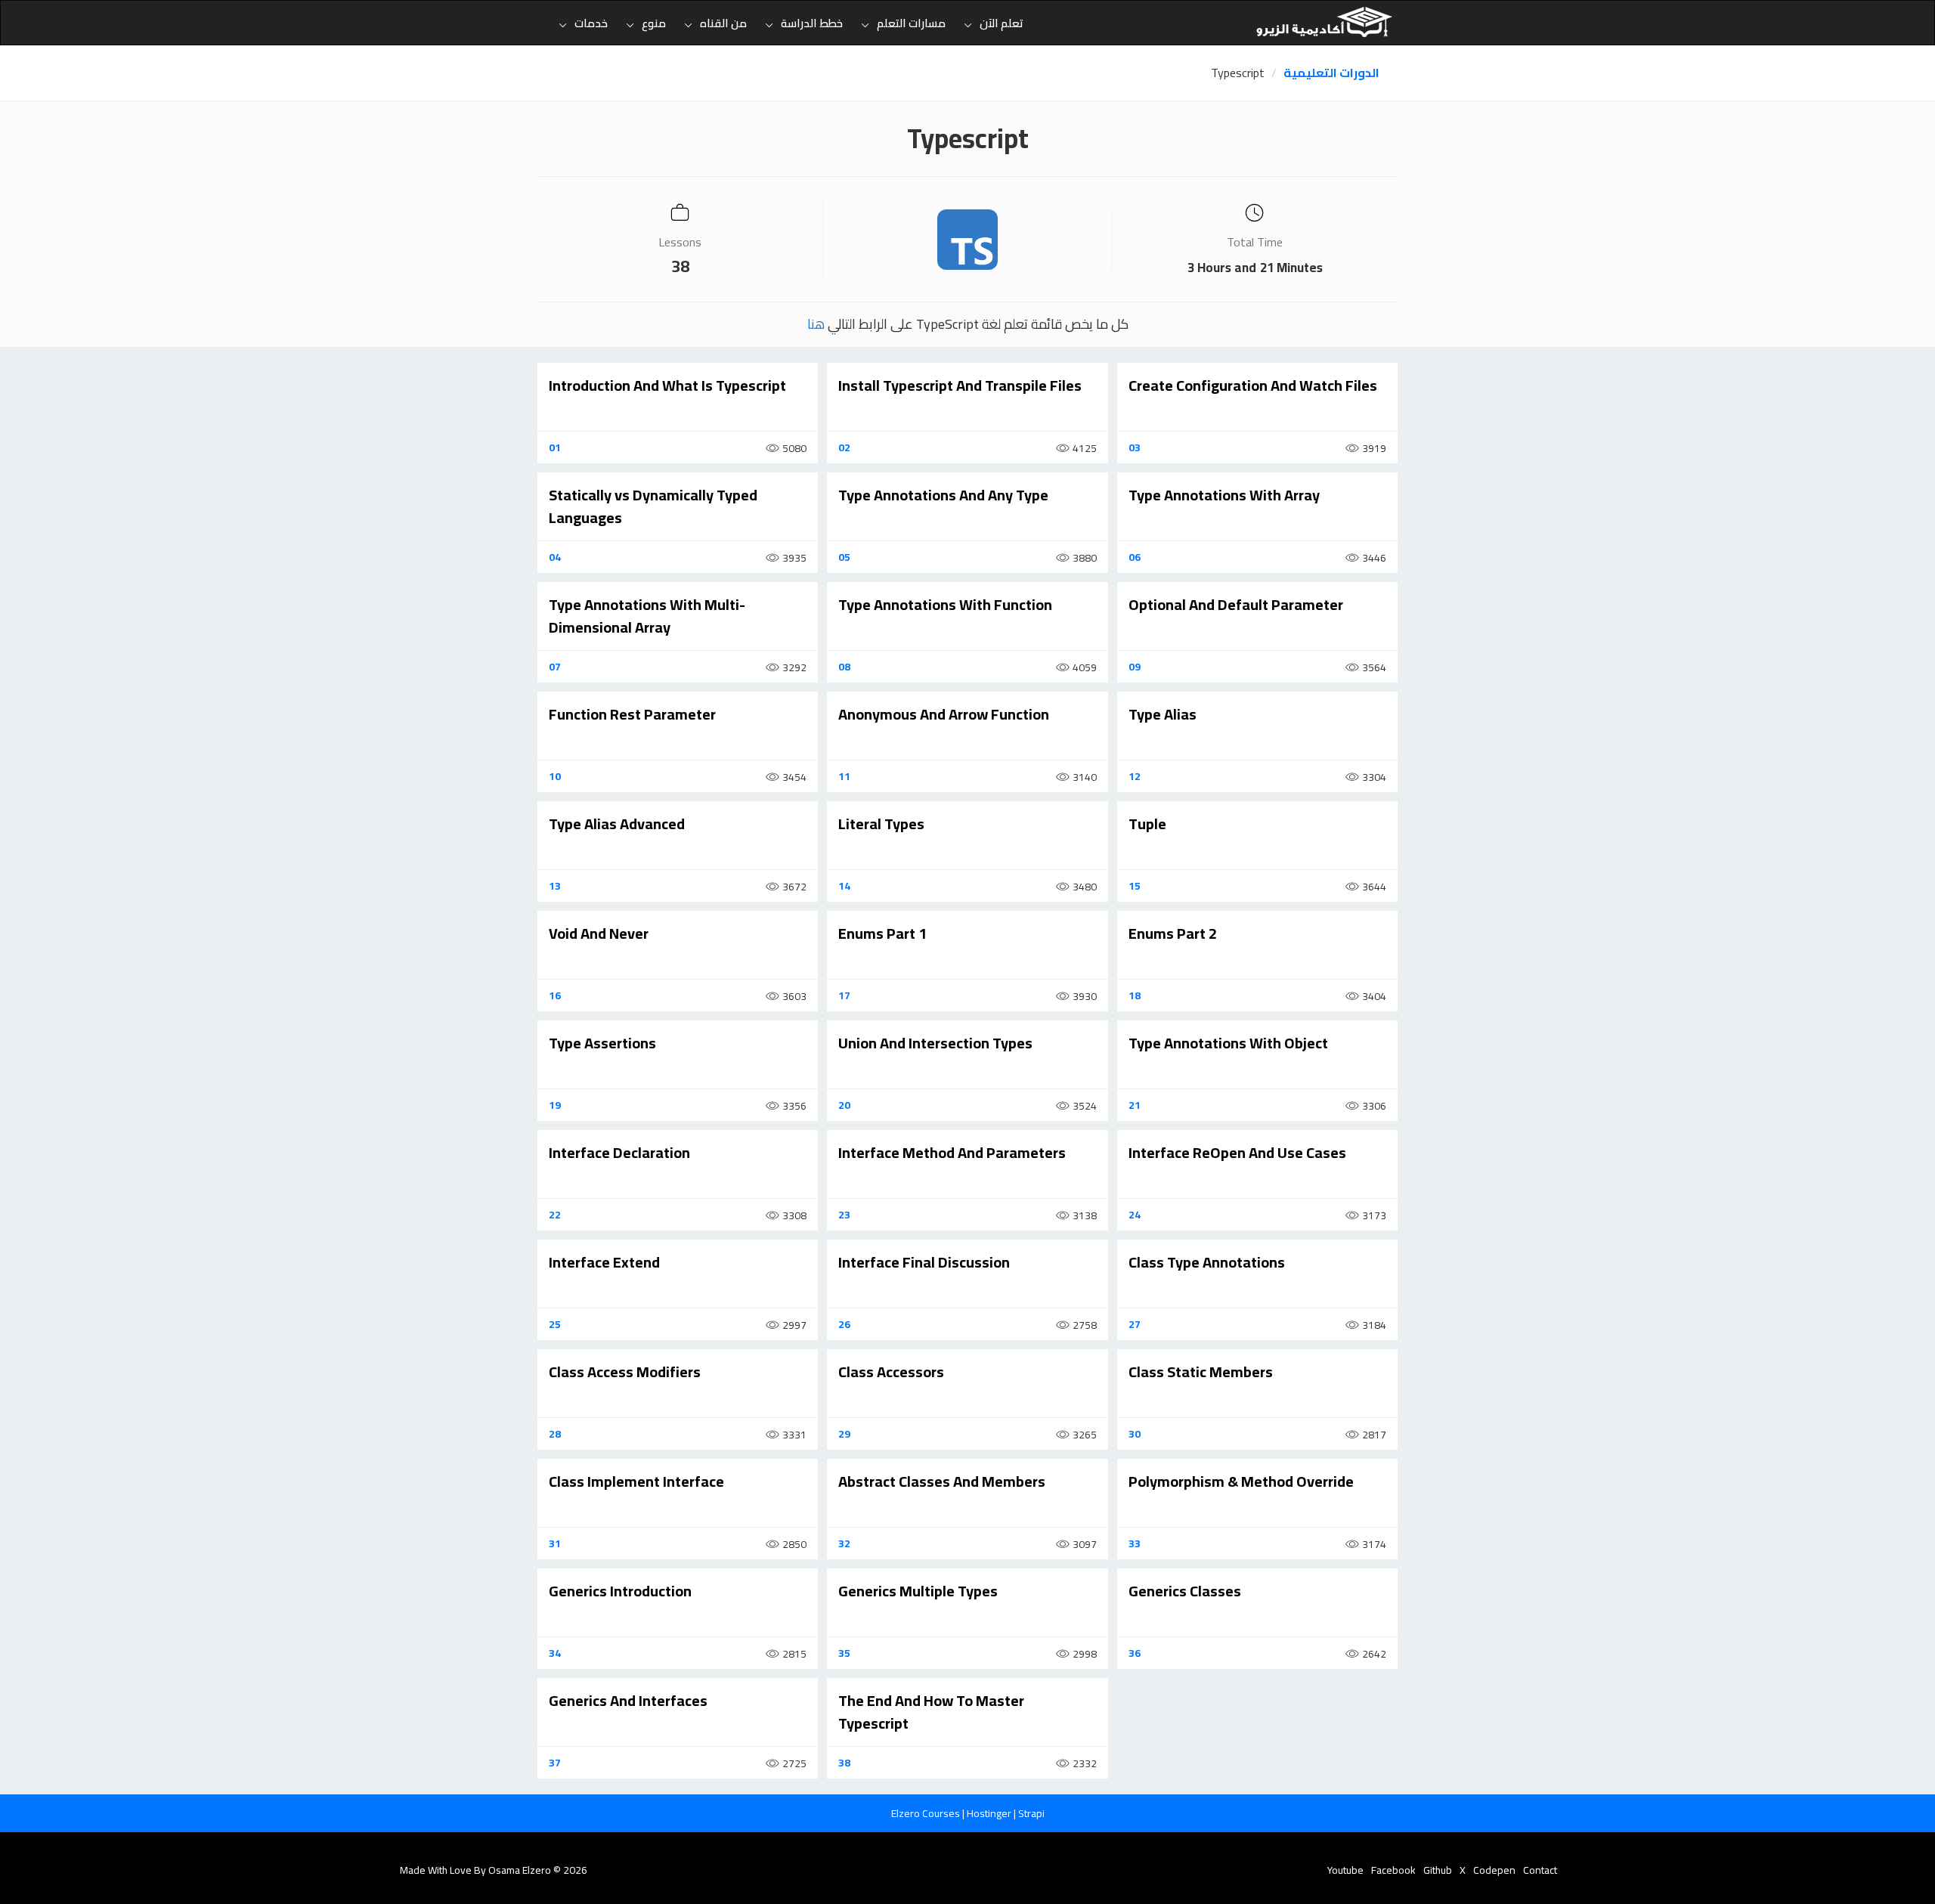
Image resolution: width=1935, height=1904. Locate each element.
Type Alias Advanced (617, 824)
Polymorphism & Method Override (1241, 1481)
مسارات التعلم (911, 23)
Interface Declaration (619, 1152)
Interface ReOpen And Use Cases (1237, 1152)
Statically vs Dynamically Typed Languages (653, 506)
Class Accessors (891, 1371)
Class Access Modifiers (625, 1371)
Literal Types (881, 824)
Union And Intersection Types (935, 1043)
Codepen (1494, 1870)
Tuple (1147, 824)
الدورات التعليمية (1331, 73)
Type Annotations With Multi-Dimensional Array (647, 616)
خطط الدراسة (812, 23)
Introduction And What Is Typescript (667, 385)
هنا (816, 324)
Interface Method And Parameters (952, 1152)
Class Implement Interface (636, 1481)
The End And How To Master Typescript (931, 1712)
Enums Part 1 (882, 933)
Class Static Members (1201, 1371)
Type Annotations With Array (1224, 495)
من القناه (723, 23)
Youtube (1345, 1870)
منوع (654, 23)
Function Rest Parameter (632, 714)
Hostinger (990, 1813)
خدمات (591, 23)
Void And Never (599, 933)
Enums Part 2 (1173, 933)
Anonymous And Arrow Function (944, 714)
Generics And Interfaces (628, 1700)
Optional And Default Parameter (1236, 604)
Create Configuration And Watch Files (1253, 385)
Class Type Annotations (1207, 1262)
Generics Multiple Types (918, 1591)
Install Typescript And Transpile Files (960, 385)
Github (1438, 1870)
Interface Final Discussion (924, 1262)
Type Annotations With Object (1228, 1043)
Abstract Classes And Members (942, 1481)
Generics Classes (1185, 1591)
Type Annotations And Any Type (943, 495)
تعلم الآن (1002, 23)
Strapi (1031, 1813)
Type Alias (1163, 714)
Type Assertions (602, 1043)
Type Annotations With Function (945, 604)
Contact (1540, 1870)
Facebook (1393, 1870)
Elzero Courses (927, 1813)
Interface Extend (604, 1262)
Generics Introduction (620, 1591)
